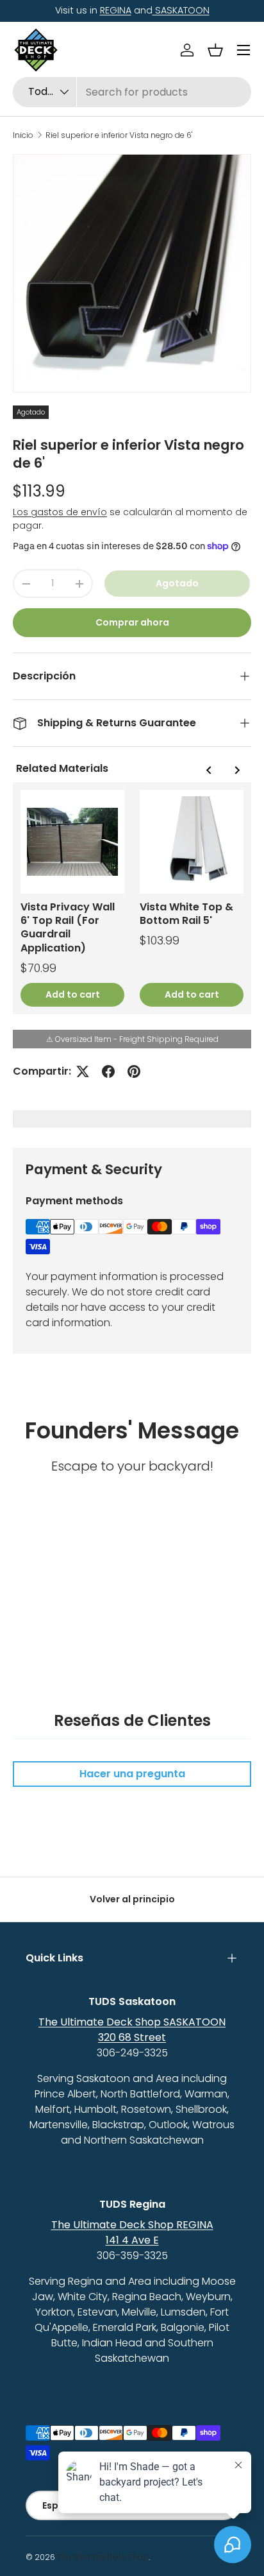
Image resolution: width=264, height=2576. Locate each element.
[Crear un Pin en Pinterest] (134, 1071)
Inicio (23, 135)
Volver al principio (132, 1899)
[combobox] (132, 92)
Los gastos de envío (60, 512)
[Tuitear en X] (83, 1071)
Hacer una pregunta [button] (132, 1774)
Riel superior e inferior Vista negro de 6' (119, 135)
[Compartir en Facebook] (108, 1071)
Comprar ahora (132, 622)
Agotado (177, 583)
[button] (215, 50)
